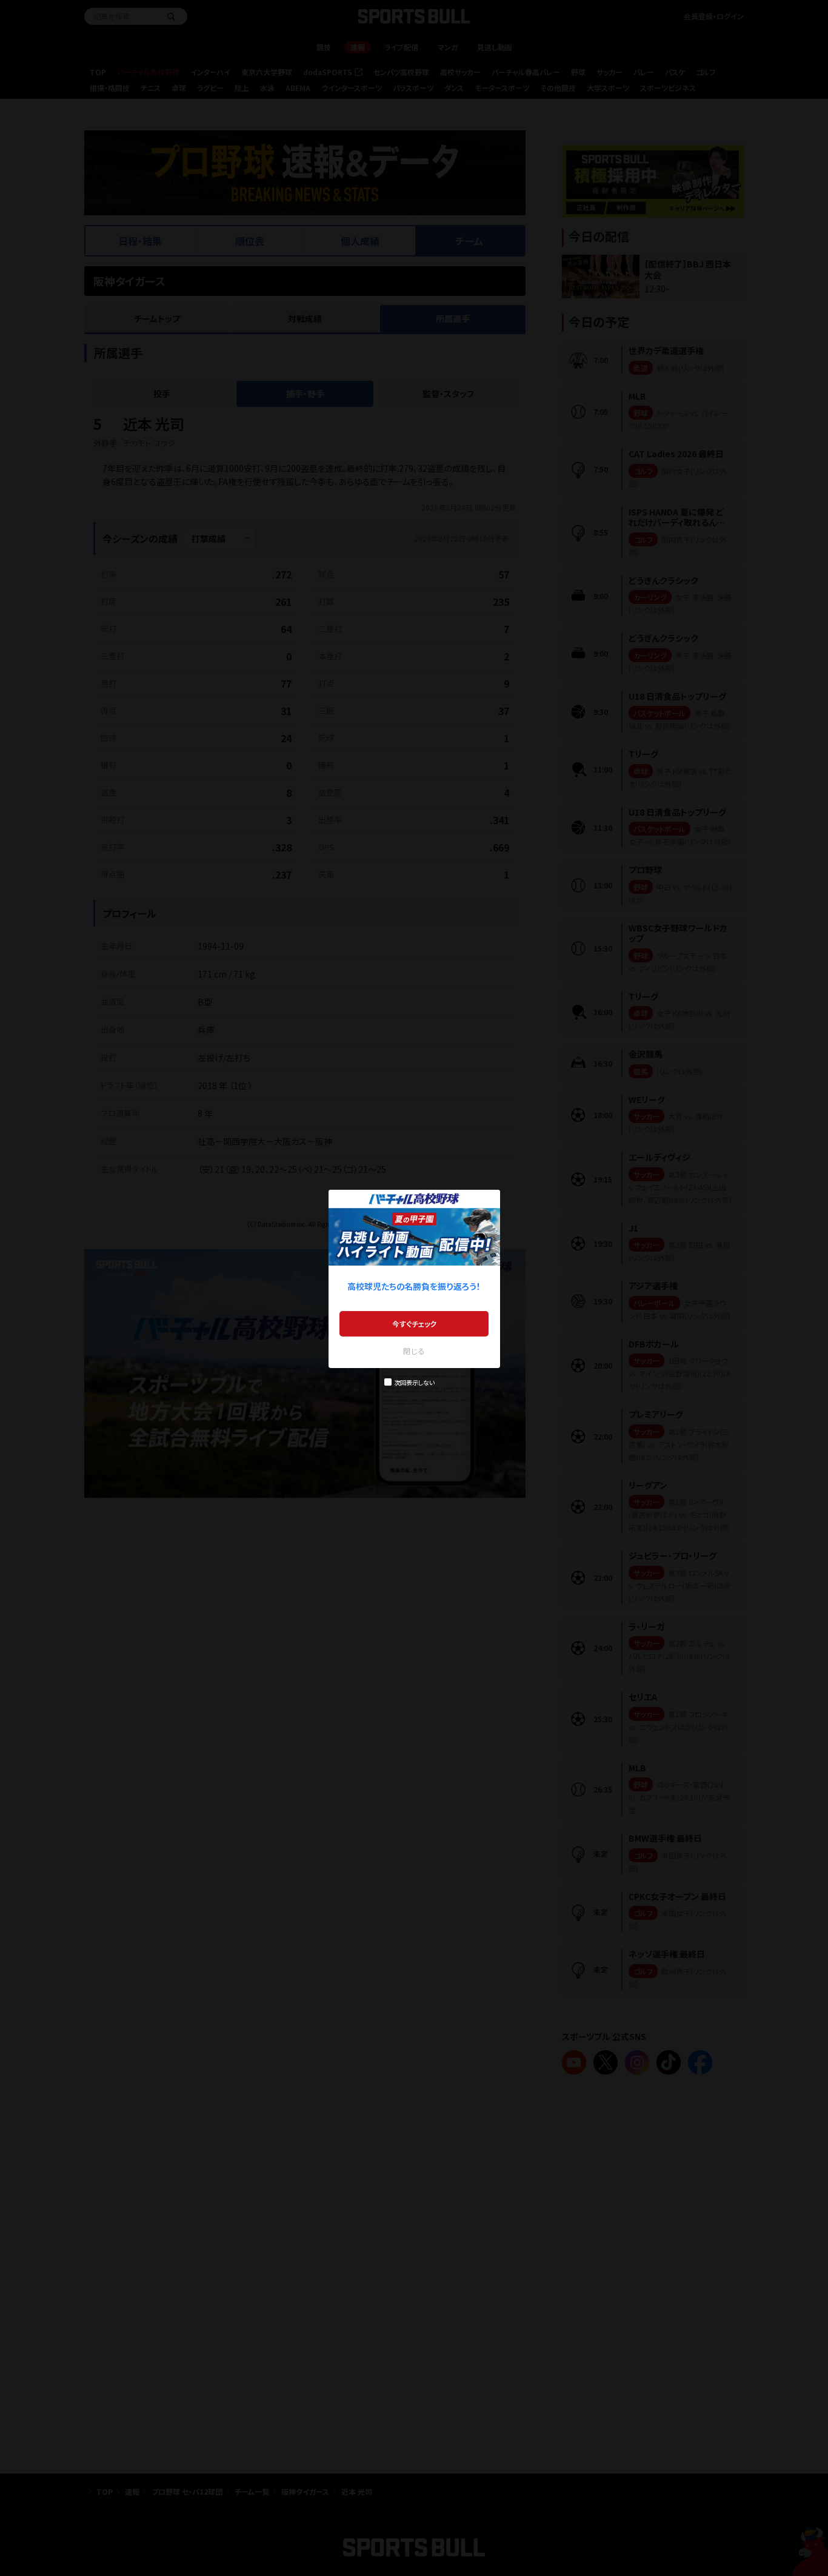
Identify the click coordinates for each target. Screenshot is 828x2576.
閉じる (414, 1351)
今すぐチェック (414, 1323)
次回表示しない (414, 1382)
